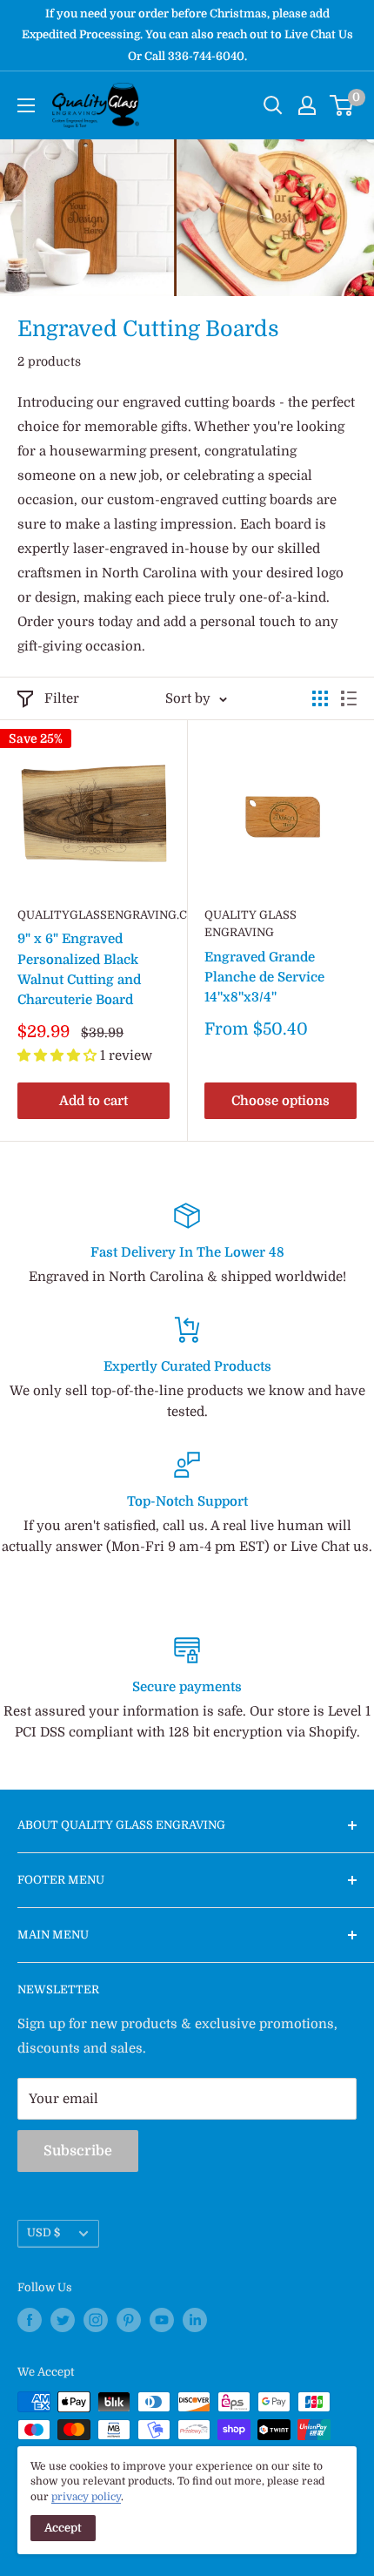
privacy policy (86, 2497)
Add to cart (93, 1101)
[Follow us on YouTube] (162, 2320)
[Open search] (273, 105)
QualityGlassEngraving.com (93, 915)
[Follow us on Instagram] (96, 2320)
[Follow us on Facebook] (30, 2320)
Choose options (280, 1101)
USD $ (43, 2233)
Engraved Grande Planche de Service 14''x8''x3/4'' (264, 978)
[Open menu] (26, 105)
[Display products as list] (349, 698)
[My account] (307, 105)
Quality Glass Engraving (250, 924)
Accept (63, 2528)
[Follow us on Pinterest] (129, 2320)
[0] (342, 105)
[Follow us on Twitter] (63, 2320)
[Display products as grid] (320, 698)
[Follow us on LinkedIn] (195, 2320)
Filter (62, 698)
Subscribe (78, 2151)
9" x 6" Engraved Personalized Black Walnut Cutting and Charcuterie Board (79, 969)
